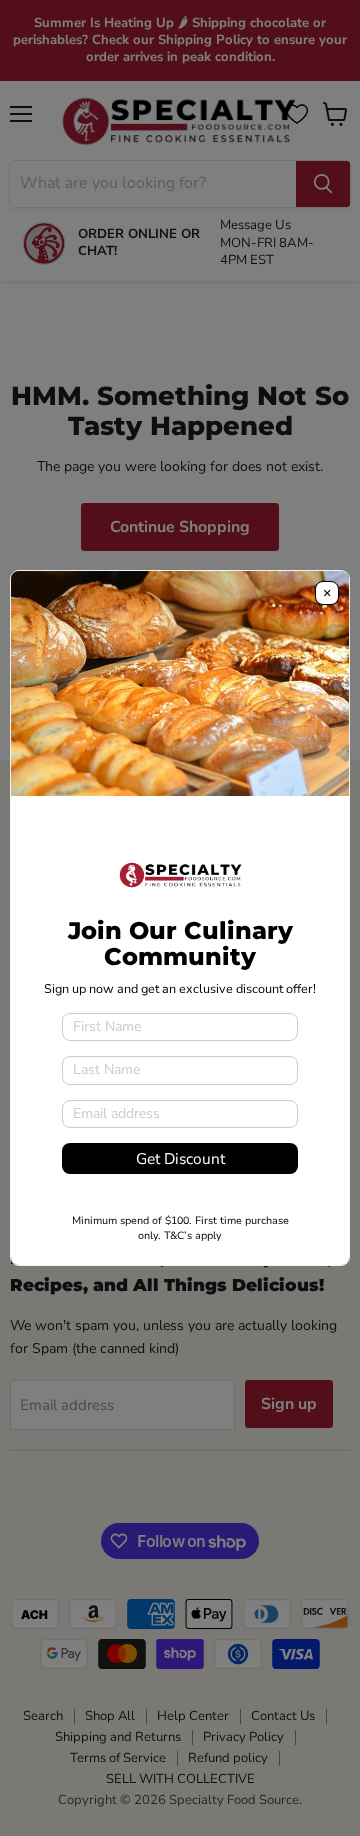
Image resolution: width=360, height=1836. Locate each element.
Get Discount (180, 1158)
